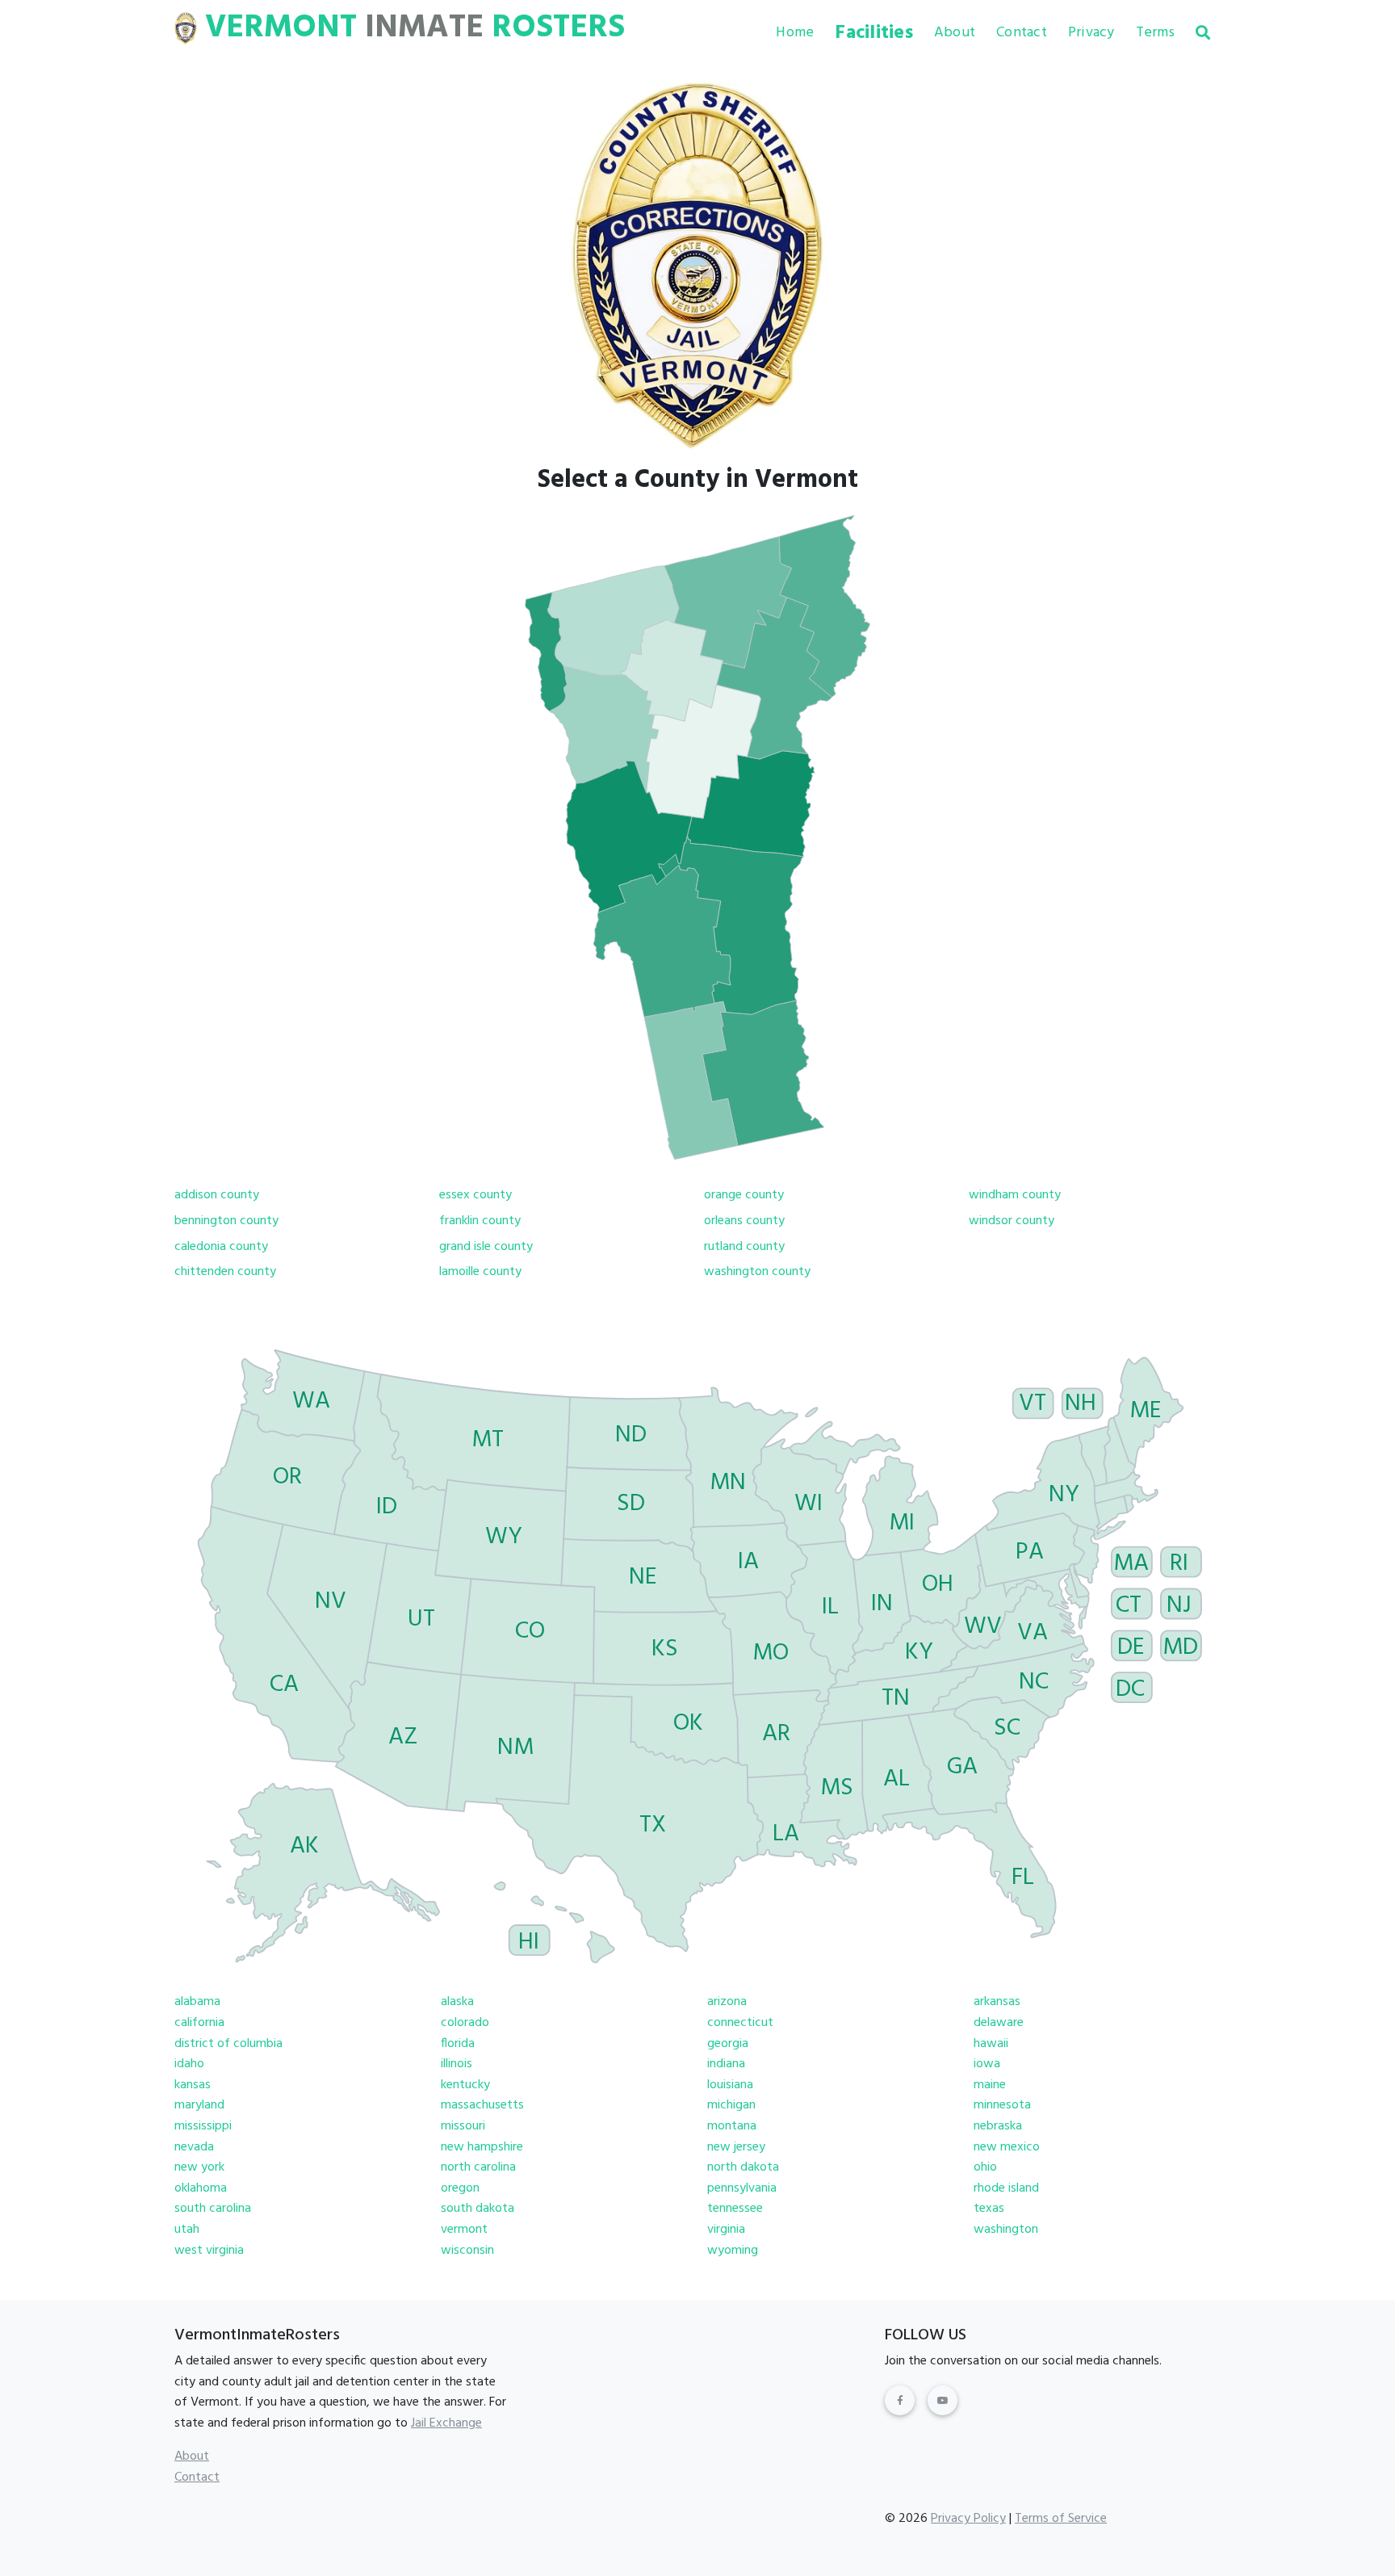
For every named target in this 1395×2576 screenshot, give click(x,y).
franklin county (480, 1221)
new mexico (1007, 2147)
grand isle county (486, 1247)
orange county (744, 1195)
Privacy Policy (968, 2519)
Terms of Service (1061, 2519)
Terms (1155, 33)
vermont (464, 2230)
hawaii (991, 2044)
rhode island (1006, 2188)
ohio (985, 2167)
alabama (197, 2002)
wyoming (733, 2251)
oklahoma (201, 2188)
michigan (731, 2105)
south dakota (478, 2209)
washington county (757, 1272)
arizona (727, 2002)
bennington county (226, 1221)
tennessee (735, 2209)
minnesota (1002, 2105)
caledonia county (221, 1247)
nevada (194, 2147)
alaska (457, 2002)
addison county (217, 1195)
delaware (999, 2023)
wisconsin (467, 2251)
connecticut (740, 2023)
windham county (1015, 1195)
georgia (728, 2044)
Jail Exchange (446, 2423)
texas (989, 2209)
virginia (726, 2230)
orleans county (744, 1221)
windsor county (1012, 1221)
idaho (189, 2064)
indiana (726, 2064)
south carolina (213, 2209)
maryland (199, 2105)
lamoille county (480, 1272)
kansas (193, 2085)
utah (187, 2230)
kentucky (465, 2085)
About (955, 33)
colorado (465, 2023)
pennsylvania (742, 2188)
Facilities (874, 33)
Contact (1022, 33)
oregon (460, 2188)
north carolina (478, 2167)
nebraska (998, 2126)
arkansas (997, 2002)
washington (1006, 2230)
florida (458, 2044)
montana (732, 2126)
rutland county (744, 1247)
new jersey (736, 2147)
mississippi (203, 2126)
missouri (463, 2126)
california (199, 2023)
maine (990, 2085)
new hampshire (482, 2147)
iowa (987, 2064)
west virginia (209, 2251)
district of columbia (228, 2044)
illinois (457, 2064)
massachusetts (482, 2105)
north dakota (743, 2167)
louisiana (730, 2085)
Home (795, 33)
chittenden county (225, 1272)
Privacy (1091, 33)
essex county (475, 1195)
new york (199, 2167)
